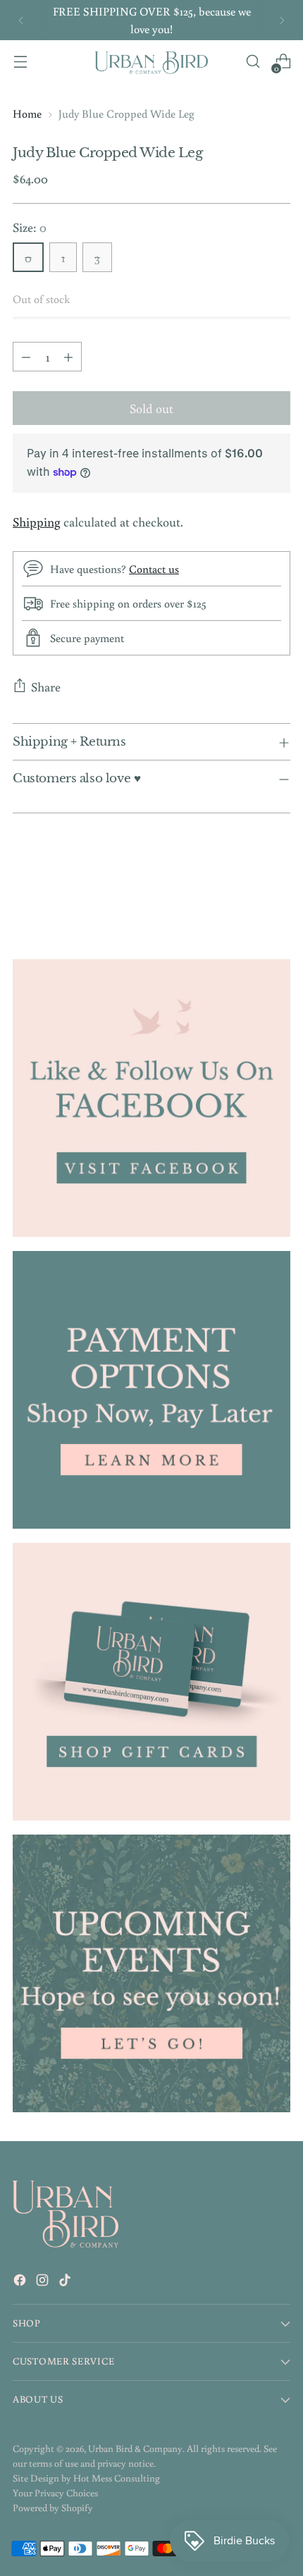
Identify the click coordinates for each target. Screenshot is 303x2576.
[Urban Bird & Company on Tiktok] (66, 2282)
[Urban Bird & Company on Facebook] (21, 2282)
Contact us (154, 568)
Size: (30, 227)
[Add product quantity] (68, 357)
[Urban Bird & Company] (151, 62)
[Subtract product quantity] (26, 357)
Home (27, 113)
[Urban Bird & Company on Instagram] (44, 2282)
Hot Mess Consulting (117, 2478)
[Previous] (21, 20)
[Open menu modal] (20, 62)
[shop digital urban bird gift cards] (151, 1682)
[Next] (282, 20)
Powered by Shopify (53, 2508)
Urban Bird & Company (135, 2448)
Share (46, 686)
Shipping (37, 522)
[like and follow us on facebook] (151, 1098)
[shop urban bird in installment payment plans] (151, 1390)
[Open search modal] (253, 62)
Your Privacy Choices (55, 2493)
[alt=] (151, 1973)
